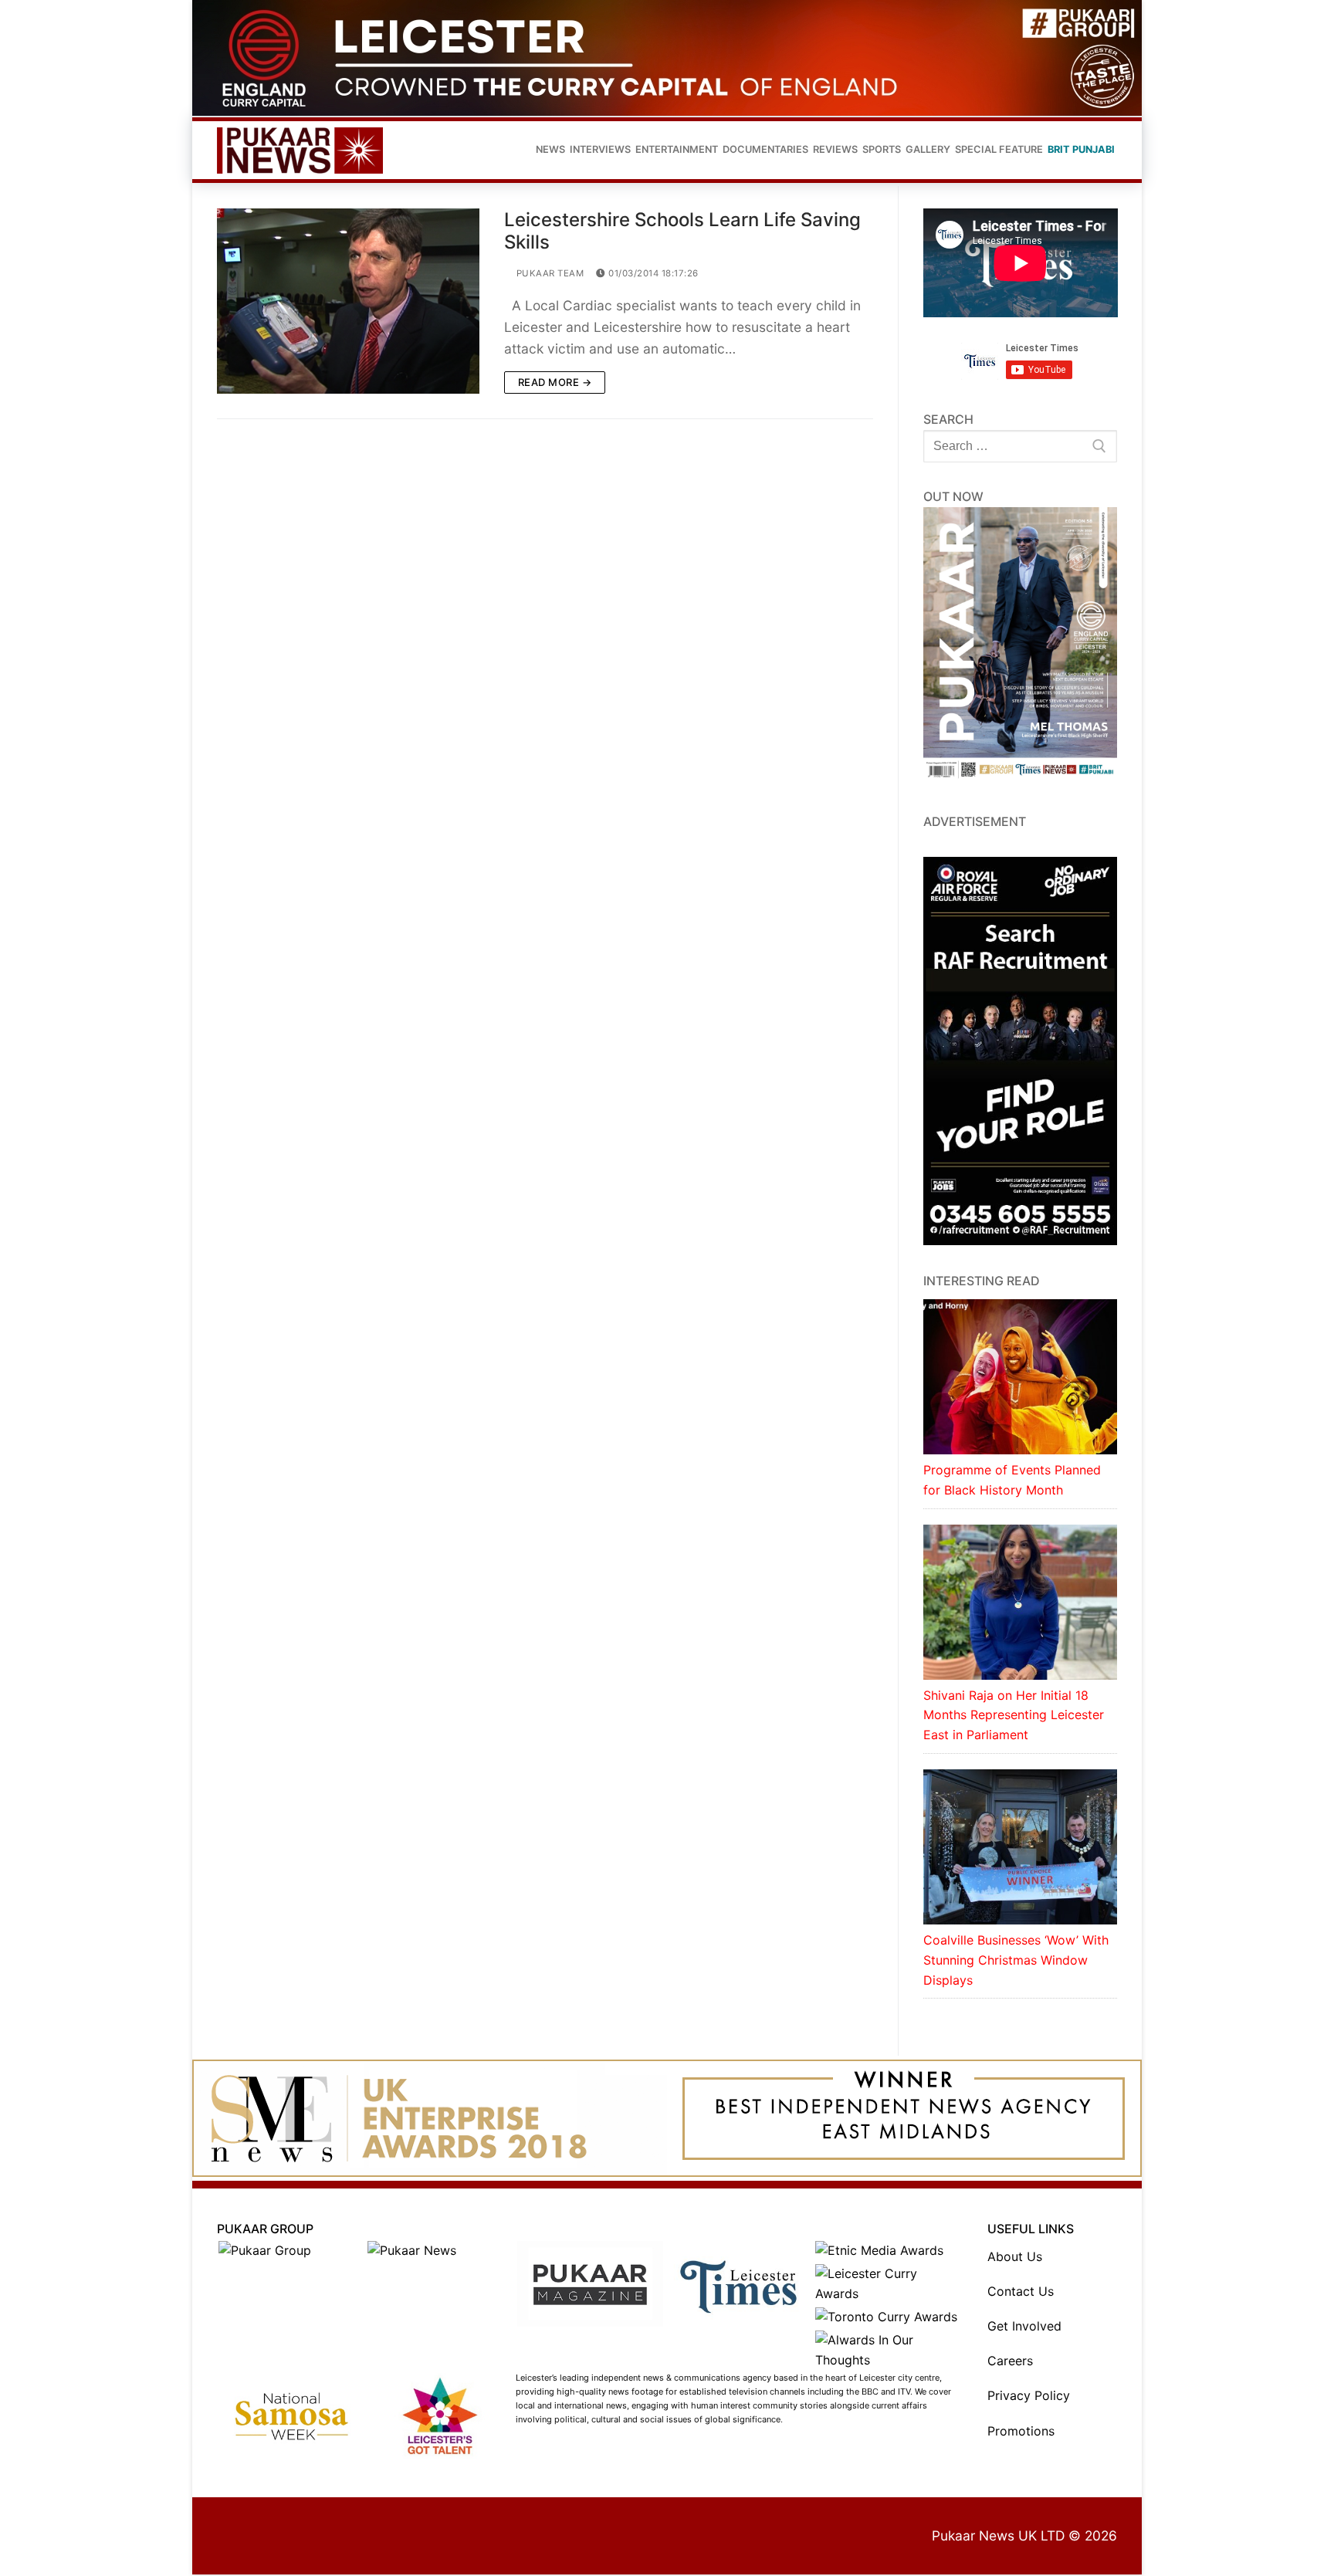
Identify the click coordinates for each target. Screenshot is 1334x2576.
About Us (1015, 2256)
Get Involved (1024, 2326)
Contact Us (1021, 2291)
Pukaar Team (548, 273)
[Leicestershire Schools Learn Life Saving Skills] (348, 301)
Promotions (1021, 2431)
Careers (1010, 2361)
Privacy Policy (1029, 2395)
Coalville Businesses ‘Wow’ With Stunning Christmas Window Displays (1016, 1960)
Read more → (555, 382)
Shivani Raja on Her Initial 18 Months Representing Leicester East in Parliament (1014, 1715)
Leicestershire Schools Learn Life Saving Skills (682, 231)
